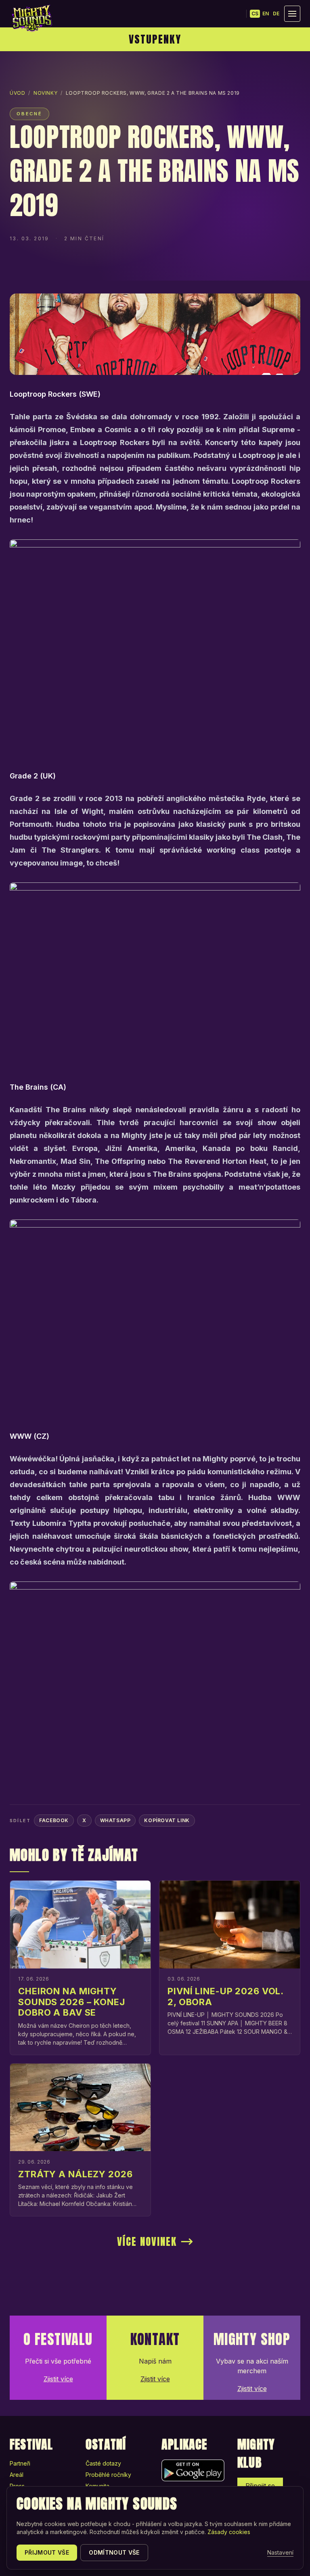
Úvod (17, 93)
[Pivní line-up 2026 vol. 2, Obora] (230, 1925)
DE (276, 14)
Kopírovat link (167, 1820)
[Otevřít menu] (292, 14)
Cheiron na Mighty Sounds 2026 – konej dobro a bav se (72, 2002)
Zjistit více (58, 2379)
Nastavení (280, 2552)
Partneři (20, 2463)
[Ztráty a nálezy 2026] (80, 2108)
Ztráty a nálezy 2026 (75, 2174)
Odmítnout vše (114, 2552)
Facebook (54, 1820)
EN (266, 14)
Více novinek (147, 2242)
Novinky (45, 93)
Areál (17, 2475)
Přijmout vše (47, 2552)
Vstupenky (155, 39)
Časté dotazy (103, 2463)
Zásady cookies (229, 2532)
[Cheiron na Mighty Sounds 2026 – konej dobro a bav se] (80, 1925)
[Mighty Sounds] (31, 18)
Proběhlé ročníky (108, 2475)
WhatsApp (115, 1820)
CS (255, 14)
